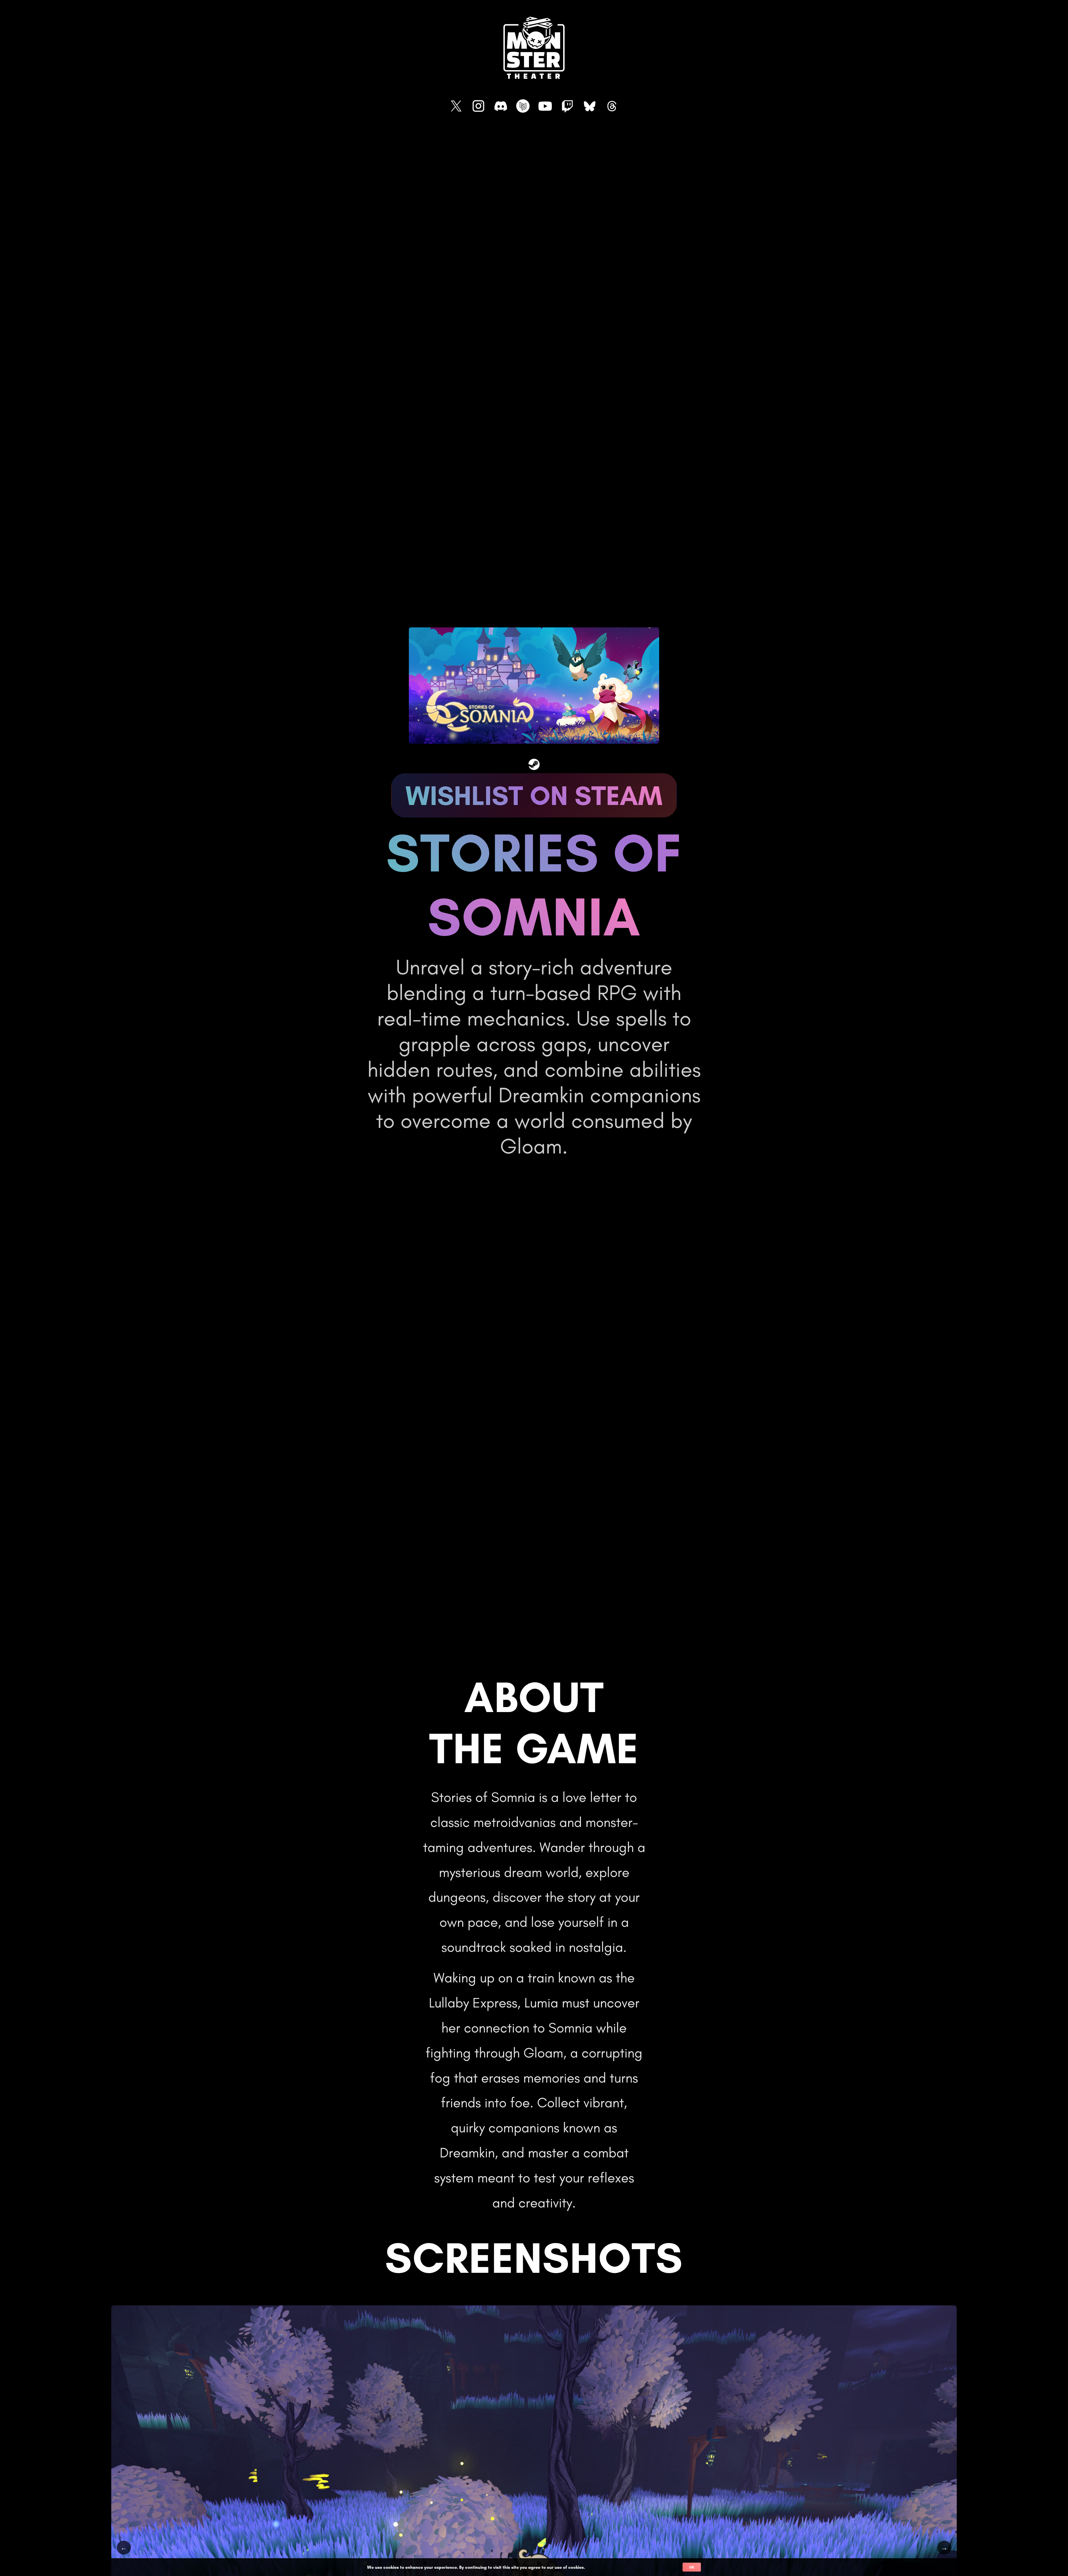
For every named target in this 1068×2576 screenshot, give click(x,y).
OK (692, 2567)
